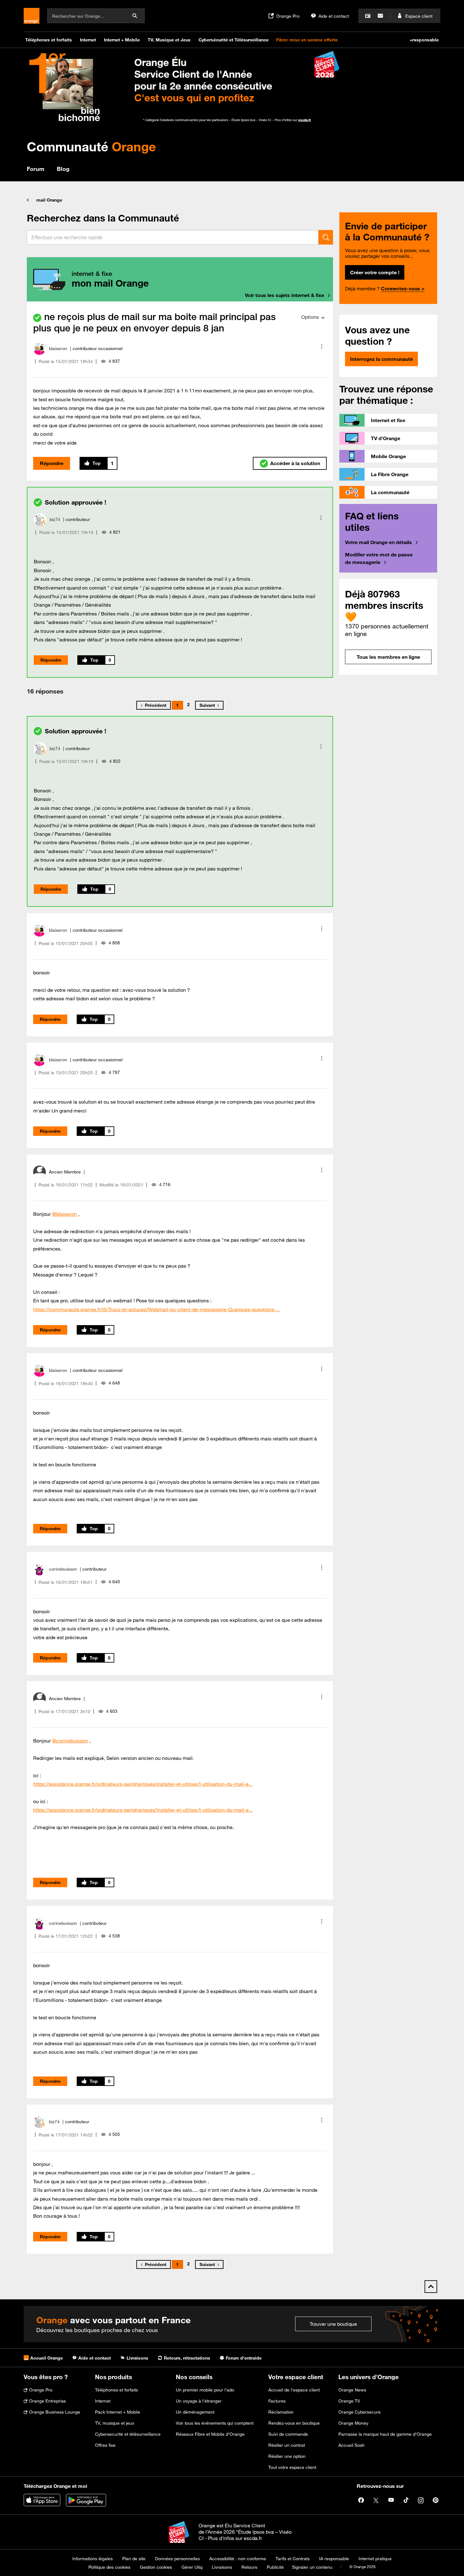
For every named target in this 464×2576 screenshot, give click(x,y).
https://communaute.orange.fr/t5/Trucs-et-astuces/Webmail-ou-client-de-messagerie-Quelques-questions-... (156, 1309)
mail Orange (49, 200)
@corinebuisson (70, 1741)
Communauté (91, 146)
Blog (63, 169)
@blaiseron (65, 1214)
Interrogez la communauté (381, 359)
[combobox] (173, 237)
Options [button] (310, 317)
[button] (322, 347)
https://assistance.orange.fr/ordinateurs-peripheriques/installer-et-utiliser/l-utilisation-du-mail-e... (143, 1784)
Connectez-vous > (403, 288)
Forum (36, 169)
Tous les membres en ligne (388, 657)
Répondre (52, 463)
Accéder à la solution (295, 463)
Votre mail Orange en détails (378, 542)
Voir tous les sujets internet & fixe (285, 295)
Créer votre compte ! (375, 272)
